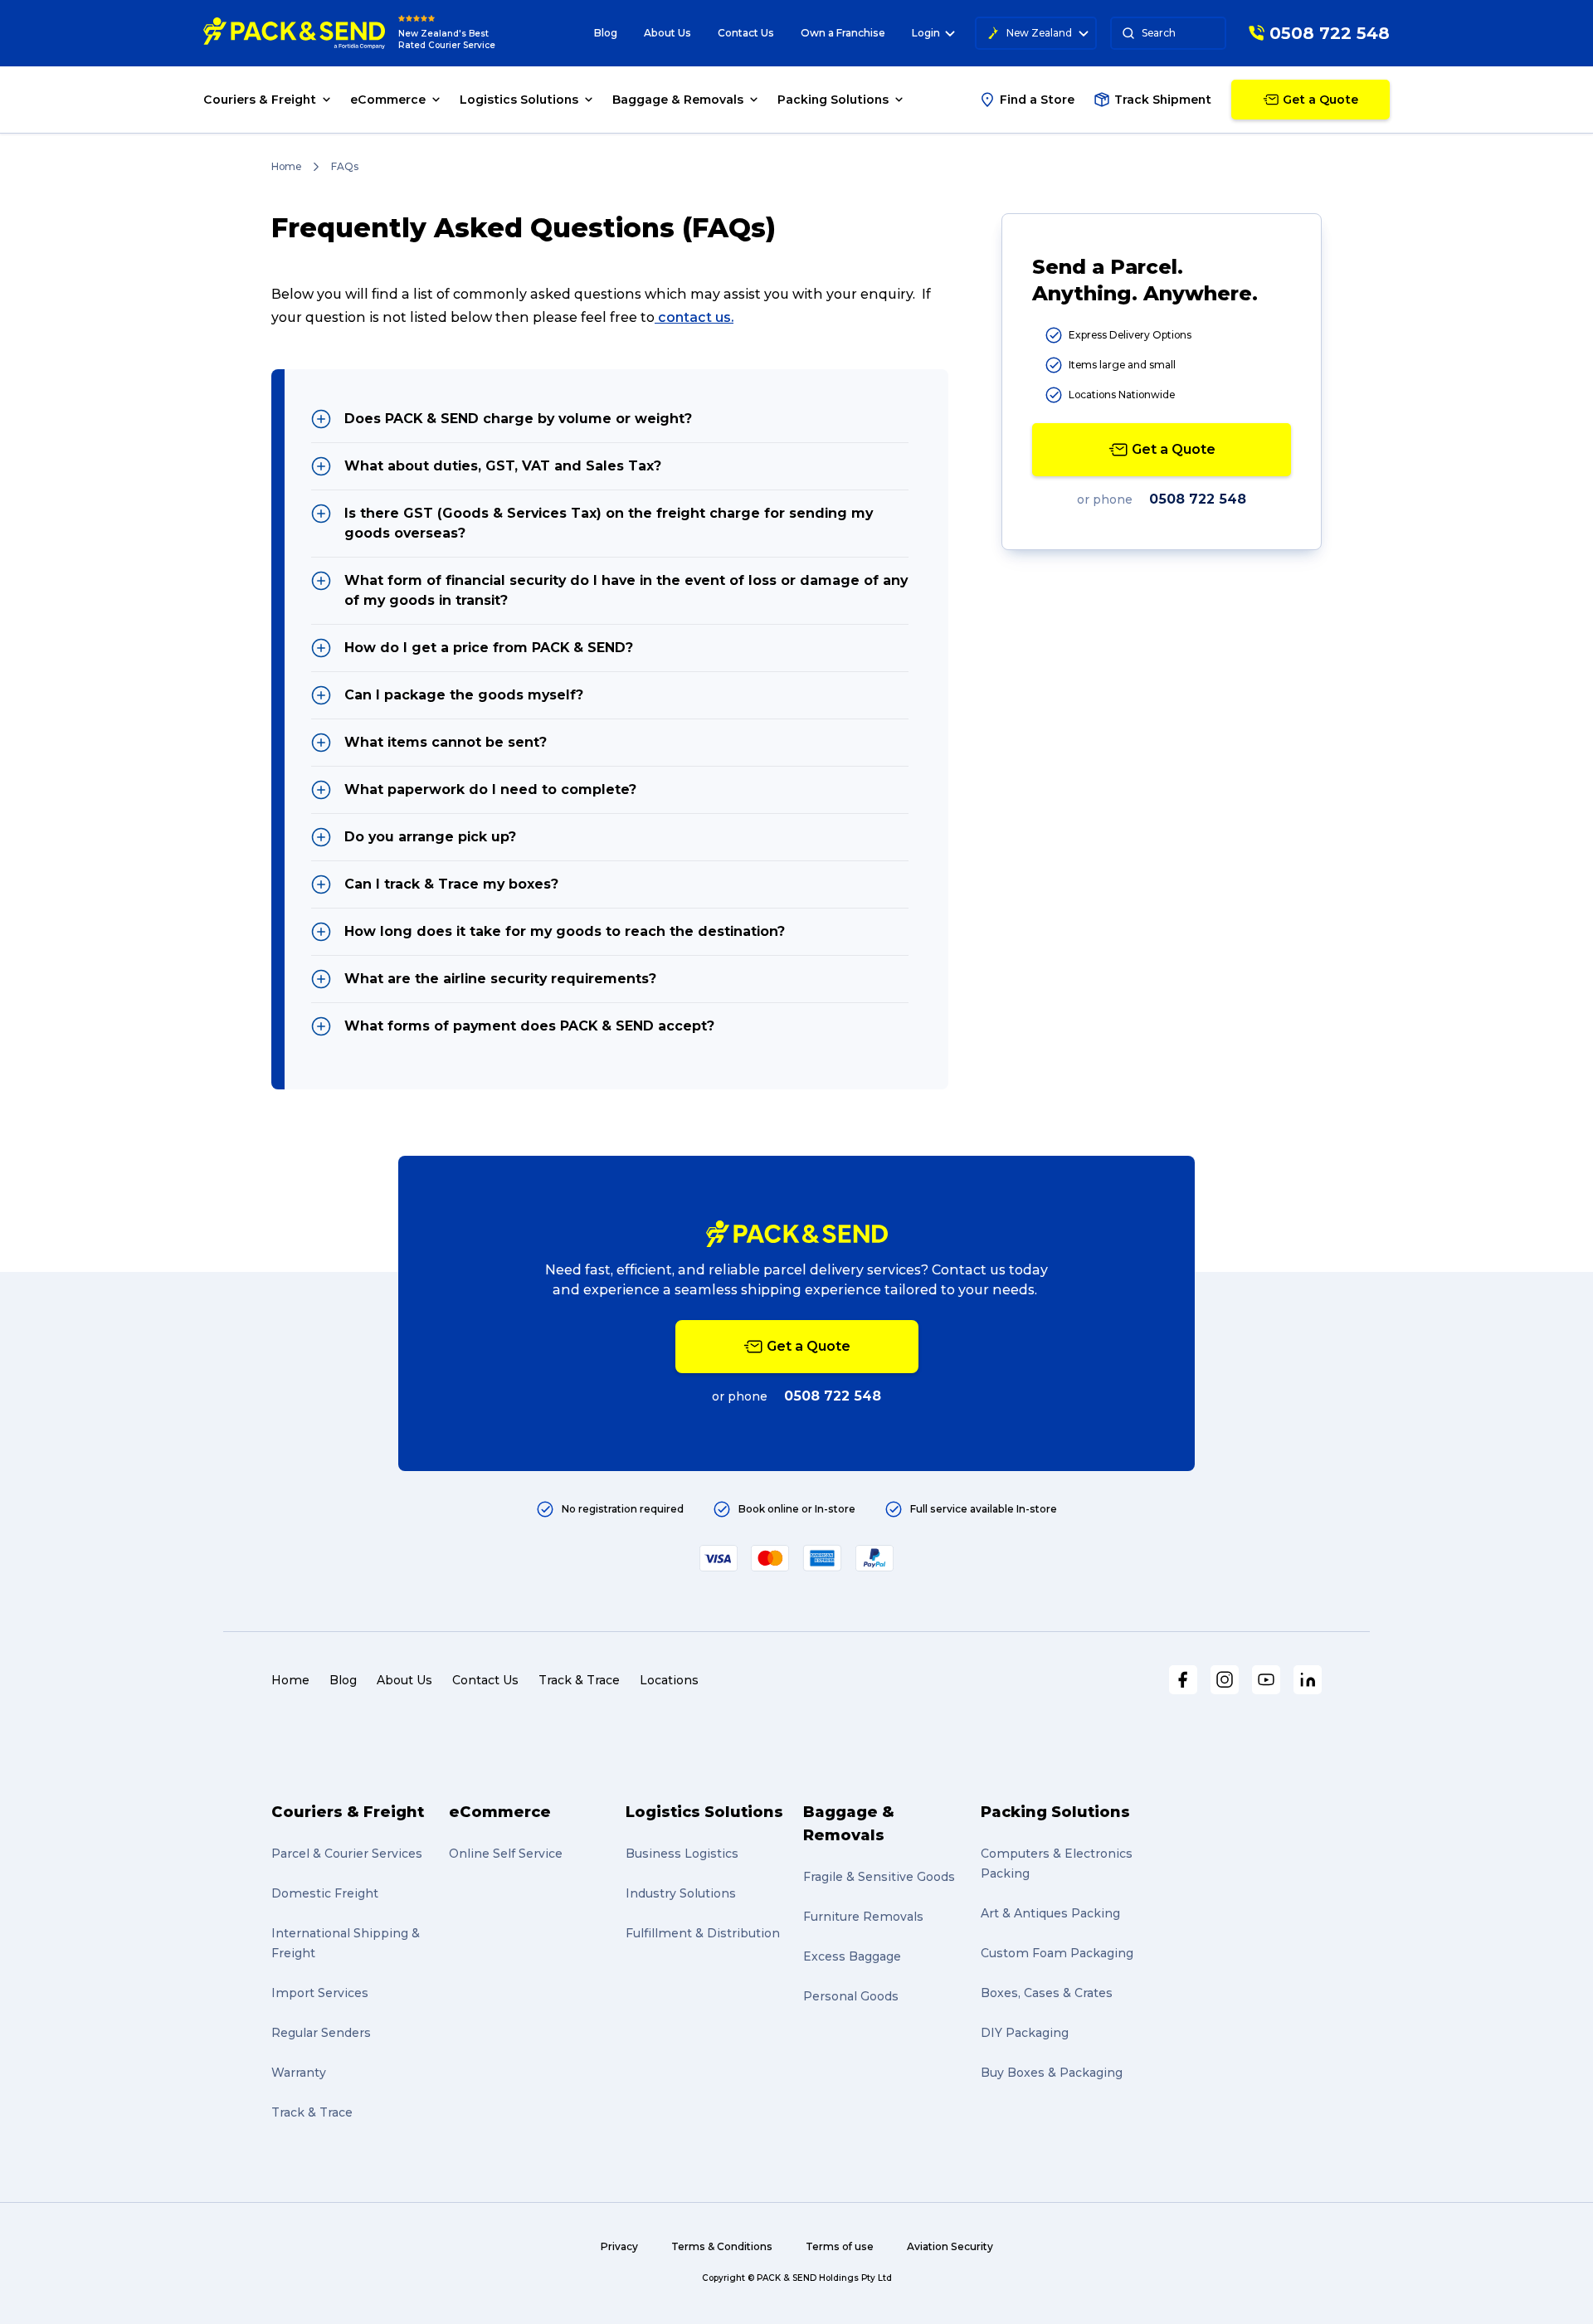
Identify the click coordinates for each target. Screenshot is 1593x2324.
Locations (669, 1680)
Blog (606, 33)
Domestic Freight (325, 1893)
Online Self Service (506, 1854)
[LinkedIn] (1308, 1680)
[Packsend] (294, 33)
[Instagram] (1225, 1680)
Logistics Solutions (704, 1812)
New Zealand (1039, 33)
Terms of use (840, 2246)
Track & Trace (579, 1680)
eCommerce (500, 1812)
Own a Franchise (843, 33)
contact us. (696, 317)
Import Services (320, 1993)
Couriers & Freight (348, 1812)
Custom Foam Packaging (1057, 1953)
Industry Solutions (681, 1893)
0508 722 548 (1198, 499)
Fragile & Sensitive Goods (879, 1877)
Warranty (299, 2073)
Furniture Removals (863, 1917)
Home (286, 166)
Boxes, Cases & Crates (1047, 1993)
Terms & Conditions (722, 2246)
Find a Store (1037, 100)
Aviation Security (950, 2246)
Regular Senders (321, 2033)
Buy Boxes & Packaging (1052, 2073)
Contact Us (746, 33)
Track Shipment (1163, 100)
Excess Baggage (852, 1956)
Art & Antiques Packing (1050, 1913)
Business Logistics (682, 1854)
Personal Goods (851, 1996)
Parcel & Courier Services (347, 1854)
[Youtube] (1266, 1680)
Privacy (619, 2246)
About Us (667, 33)
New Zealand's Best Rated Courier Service (447, 39)
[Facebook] (1183, 1680)
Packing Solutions (1055, 1812)
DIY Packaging (1025, 2033)
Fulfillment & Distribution (703, 1933)
